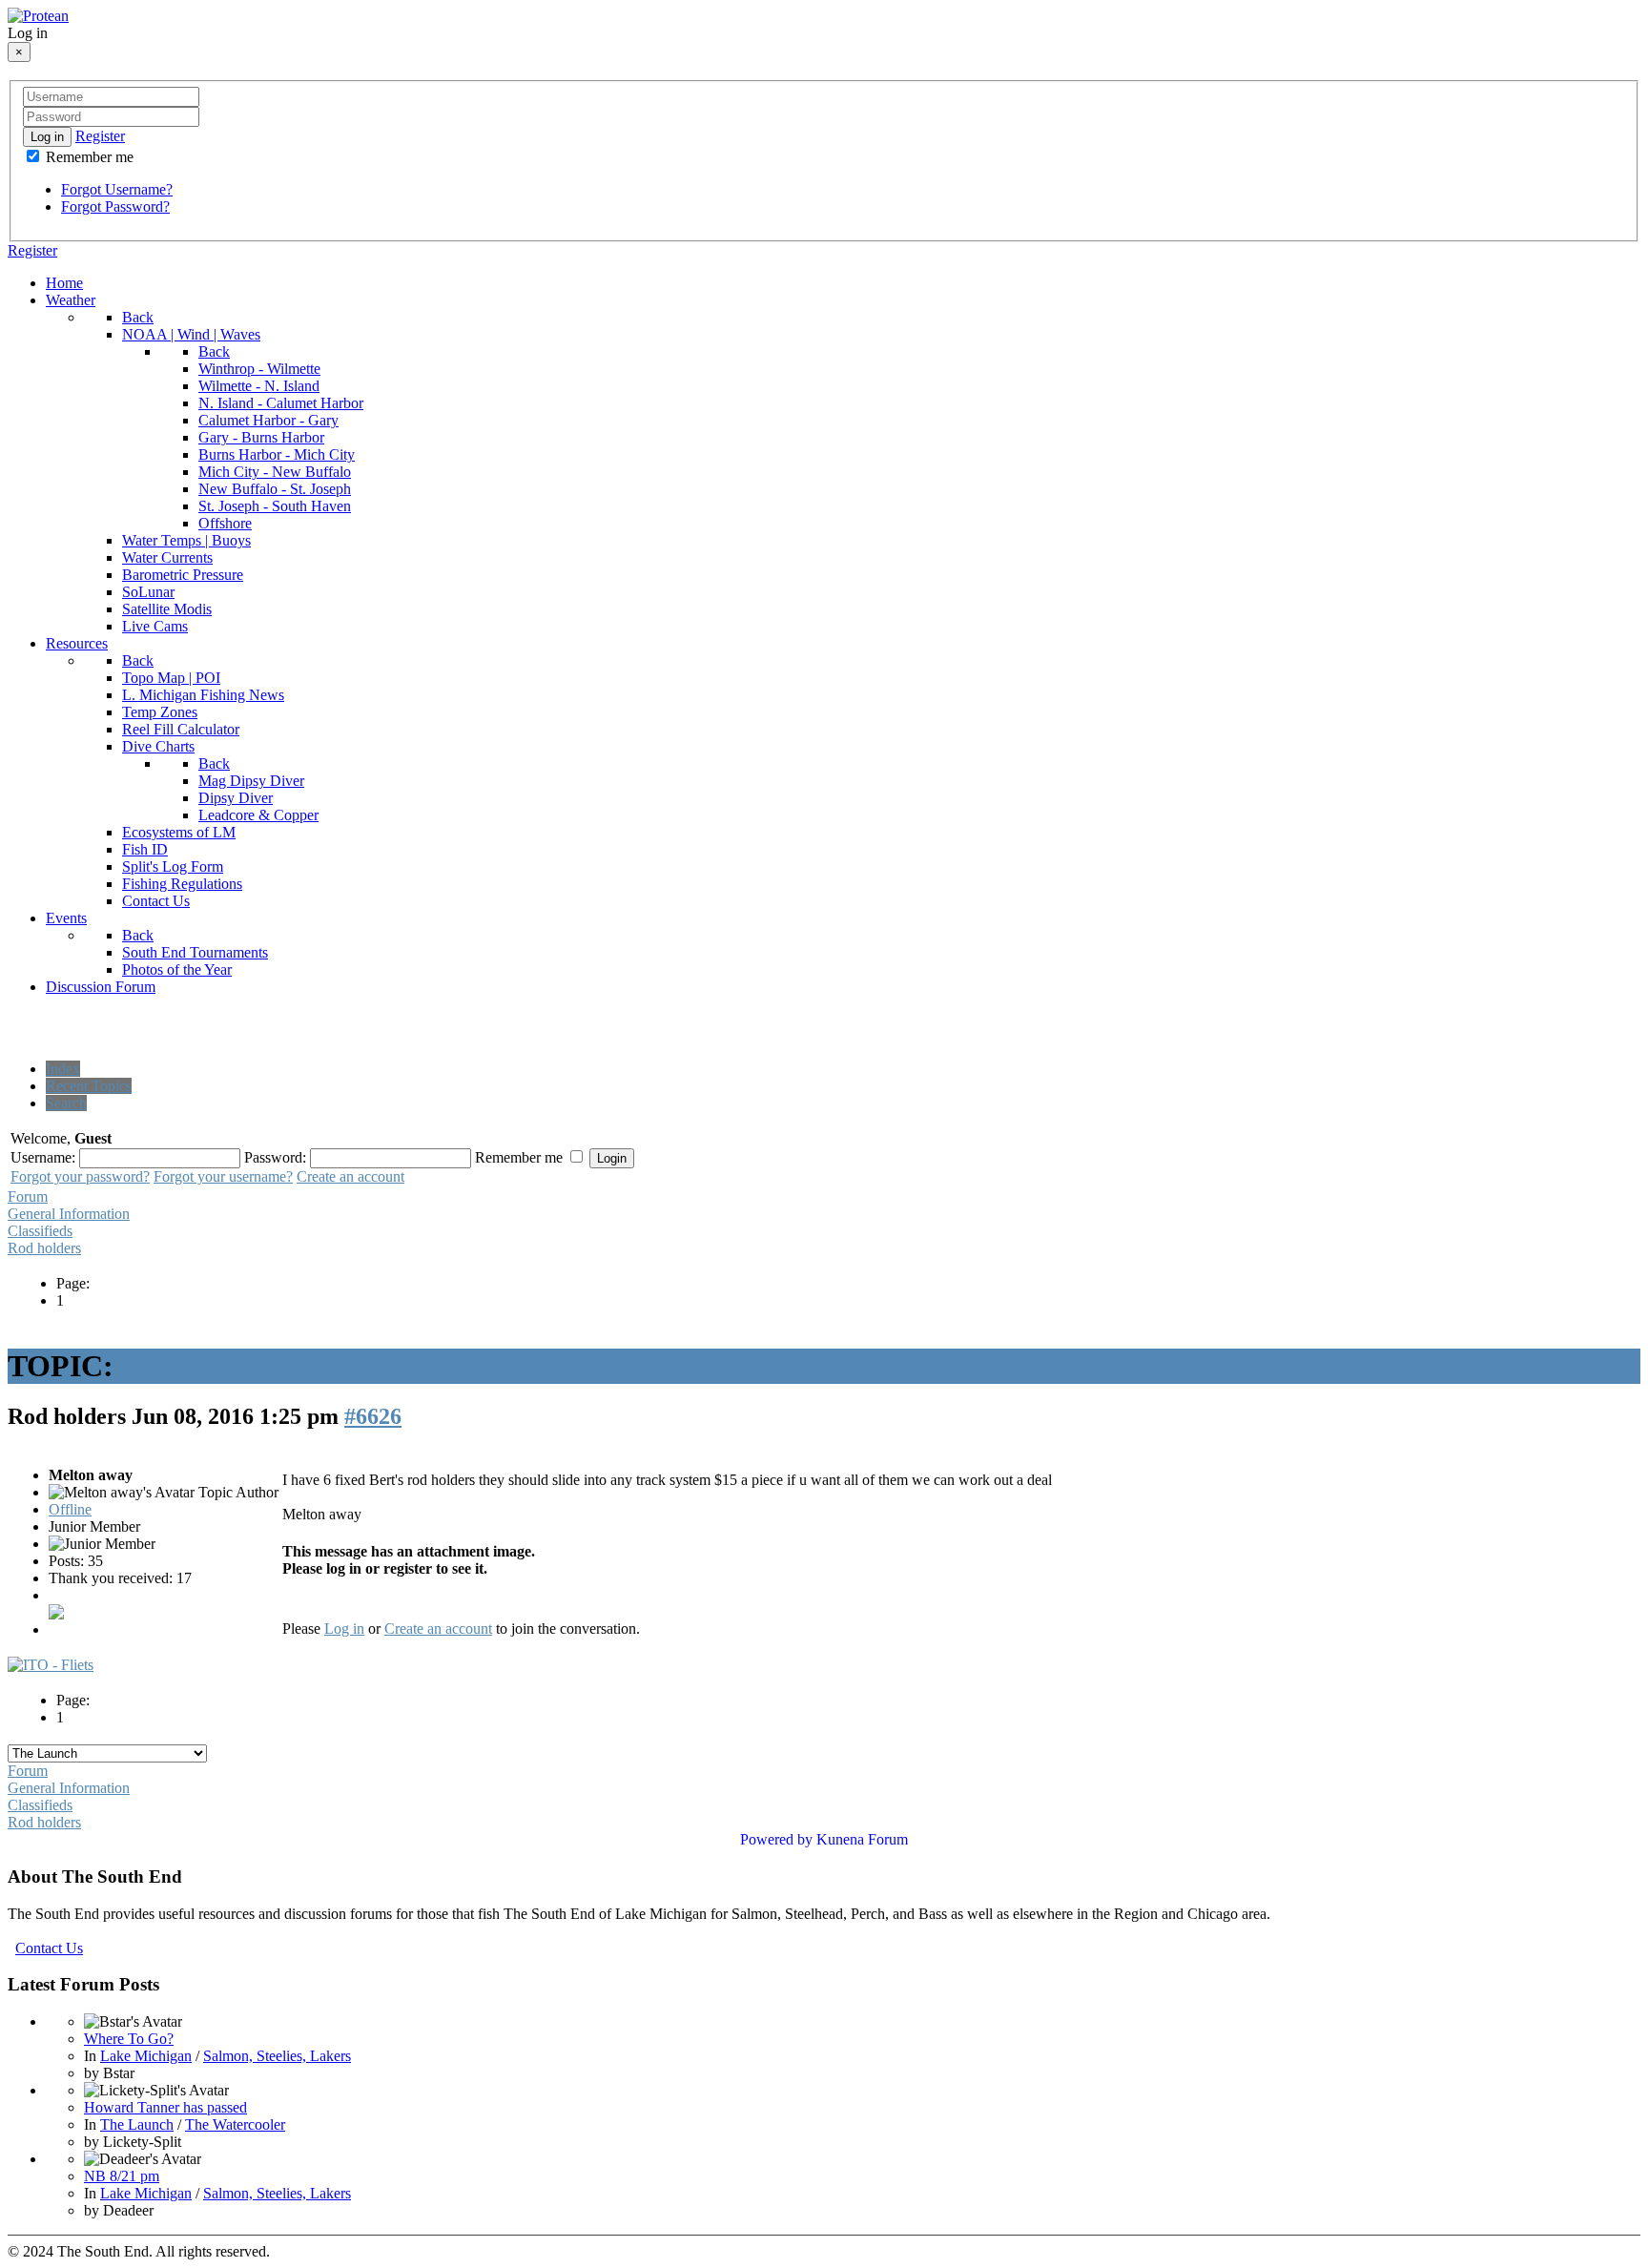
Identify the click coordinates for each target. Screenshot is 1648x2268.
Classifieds (40, 1231)
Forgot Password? (115, 206)
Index (63, 1069)
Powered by (776, 1839)
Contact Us (49, 1948)
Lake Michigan (146, 2056)
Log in (47, 137)
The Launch (137, 2124)
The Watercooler (235, 2124)
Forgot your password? (80, 1176)
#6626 (373, 1416)
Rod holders (44, 1248)
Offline (70, 1509)
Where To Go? (129, 2039)
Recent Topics (89, 1086)
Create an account (350, 1176)
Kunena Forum (862, 1839)
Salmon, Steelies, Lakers (277, 2056)
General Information (69, 1214)
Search (66, 1103)
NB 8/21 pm (122, 2176)
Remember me (88, 157)
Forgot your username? (223, 1176)
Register (100, 136)
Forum (28, 1196)
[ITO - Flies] (51, 1665)
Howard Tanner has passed (165, 2107)
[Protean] (38, 16)
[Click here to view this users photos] (56, 1612)
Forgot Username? (117, 189)
